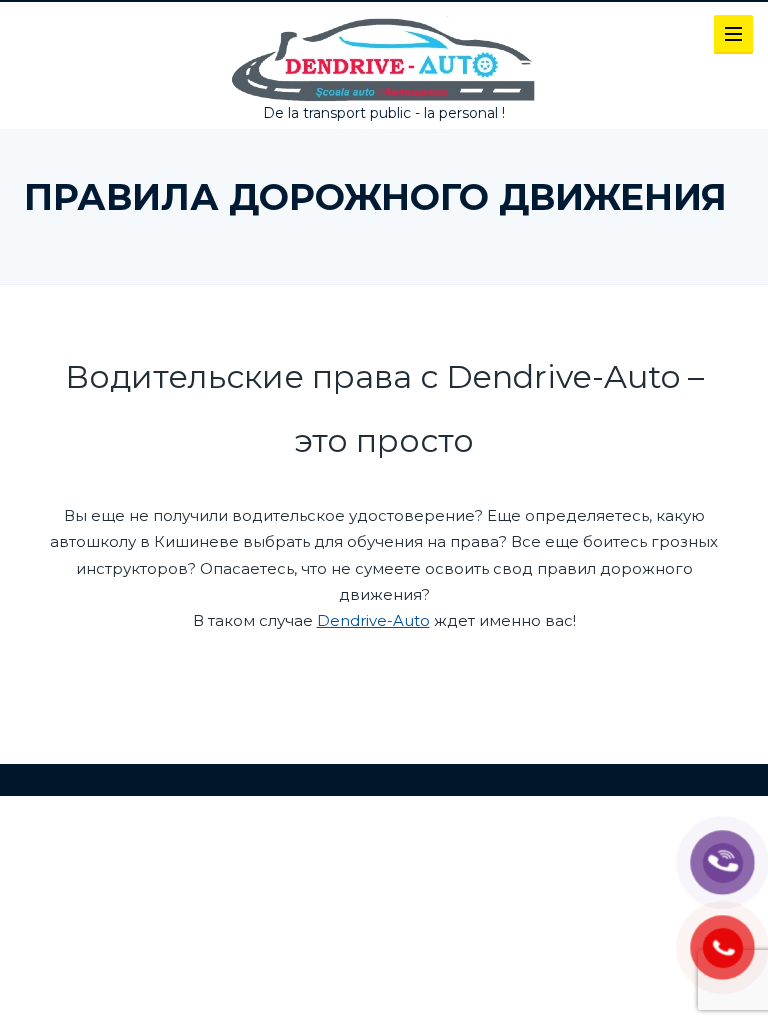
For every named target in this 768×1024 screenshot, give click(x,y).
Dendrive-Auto (373, 620)
